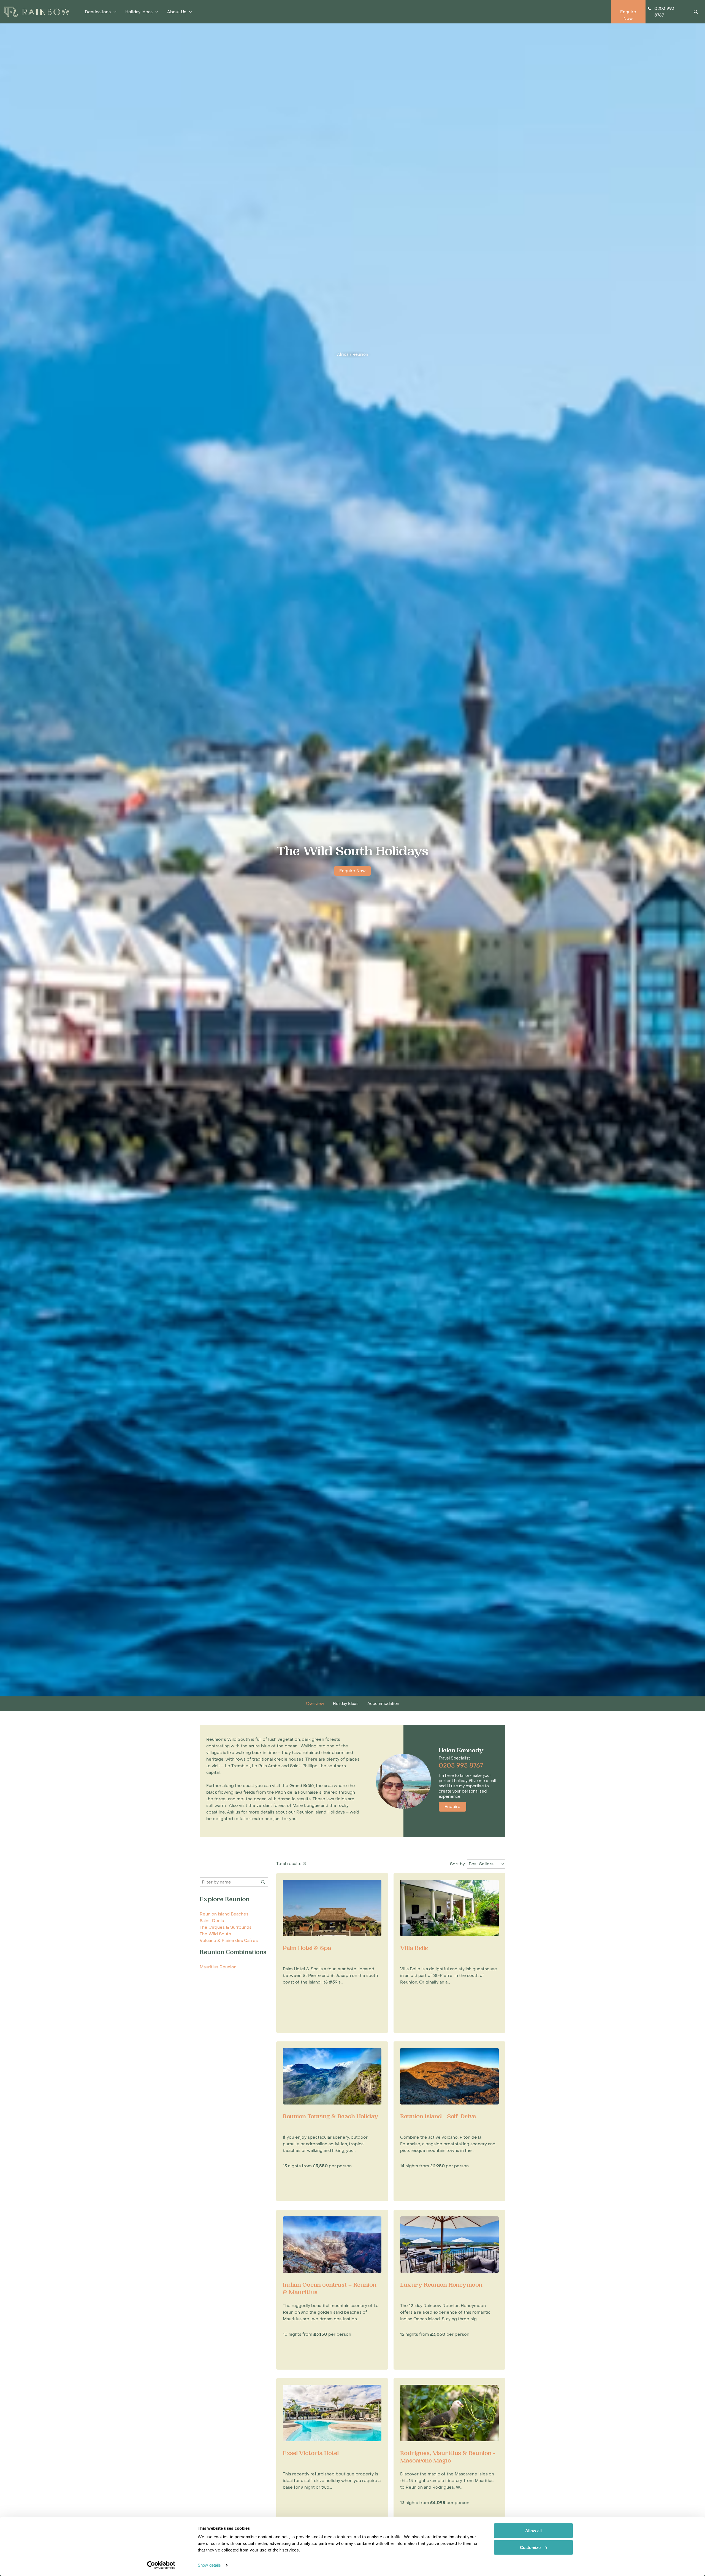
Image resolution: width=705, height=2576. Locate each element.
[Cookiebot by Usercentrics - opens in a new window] (161, 2565)
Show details (209, 2565)
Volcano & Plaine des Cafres (229, 1941)
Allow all (533, 2531)
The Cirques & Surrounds (226, 1927)
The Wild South (215, 1934)
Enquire (452, 1807)
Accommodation (383, 1704)
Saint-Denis (212, 1921)
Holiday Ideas (346, 1704)
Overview (315, 1704)
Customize (530, 2547)
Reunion (360, 355)
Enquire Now (352, 871)
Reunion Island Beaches (224, 1914)
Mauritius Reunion (218, 1967)
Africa (343, 355)
